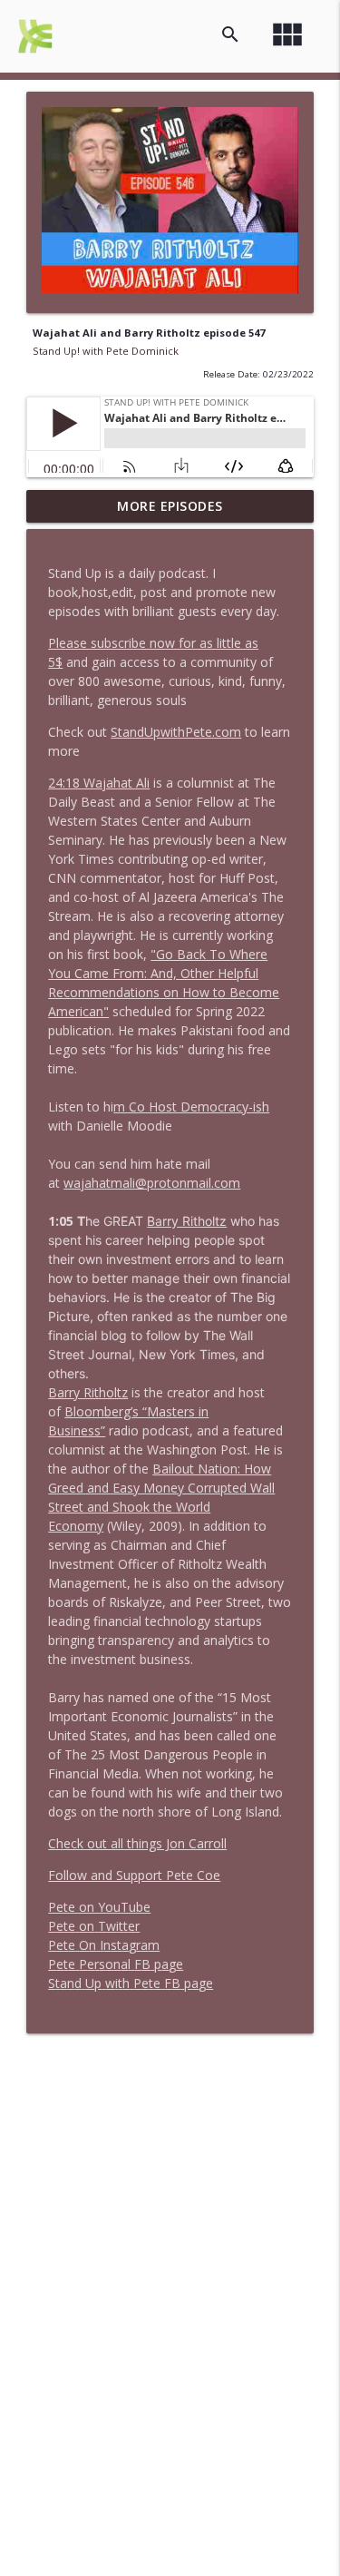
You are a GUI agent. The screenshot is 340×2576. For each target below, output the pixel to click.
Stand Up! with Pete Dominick (106, 351)
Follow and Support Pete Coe (134, 1875)
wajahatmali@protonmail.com (152, 1183)
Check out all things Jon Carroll (137, 1843)
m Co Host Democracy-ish (191, 1107)
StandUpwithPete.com (176, 732)
